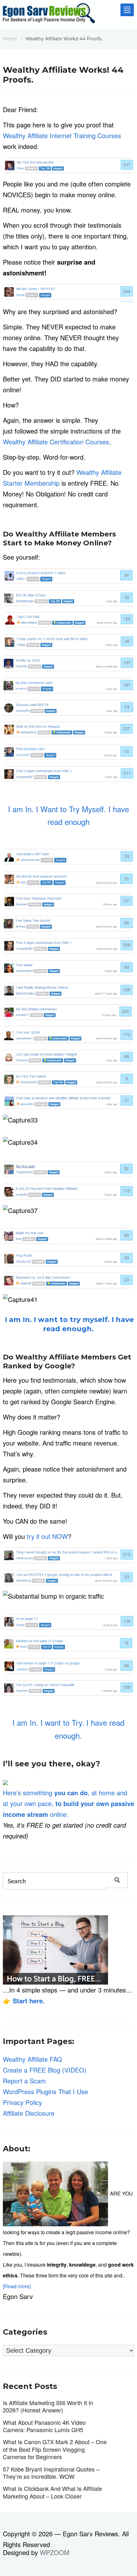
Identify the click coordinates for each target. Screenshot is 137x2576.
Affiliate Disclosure (29, 2113)
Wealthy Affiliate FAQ (32, 2059)
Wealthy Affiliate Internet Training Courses (62, 135)
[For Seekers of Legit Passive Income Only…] (49, 15)
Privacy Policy (22, 2102)
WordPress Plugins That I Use (45, 2091)
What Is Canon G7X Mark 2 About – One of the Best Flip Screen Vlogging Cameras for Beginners (55, 2449)
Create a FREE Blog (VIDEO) (45, 2070)
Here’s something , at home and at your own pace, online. (68, 1803)
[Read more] (17, 2286)
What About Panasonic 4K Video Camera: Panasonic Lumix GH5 (44, 2426)
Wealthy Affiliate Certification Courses (56, 442)
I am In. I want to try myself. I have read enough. (68, 1324)
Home (10, 39)
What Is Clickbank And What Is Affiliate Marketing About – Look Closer (52, 2492)
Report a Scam (24, 2081)
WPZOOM (55, 2552)
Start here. (29, 2001)
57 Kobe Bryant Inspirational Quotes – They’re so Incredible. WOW (51, 2473)
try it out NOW (47, 1536)
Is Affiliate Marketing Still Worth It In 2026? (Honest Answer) (48, 2406)
